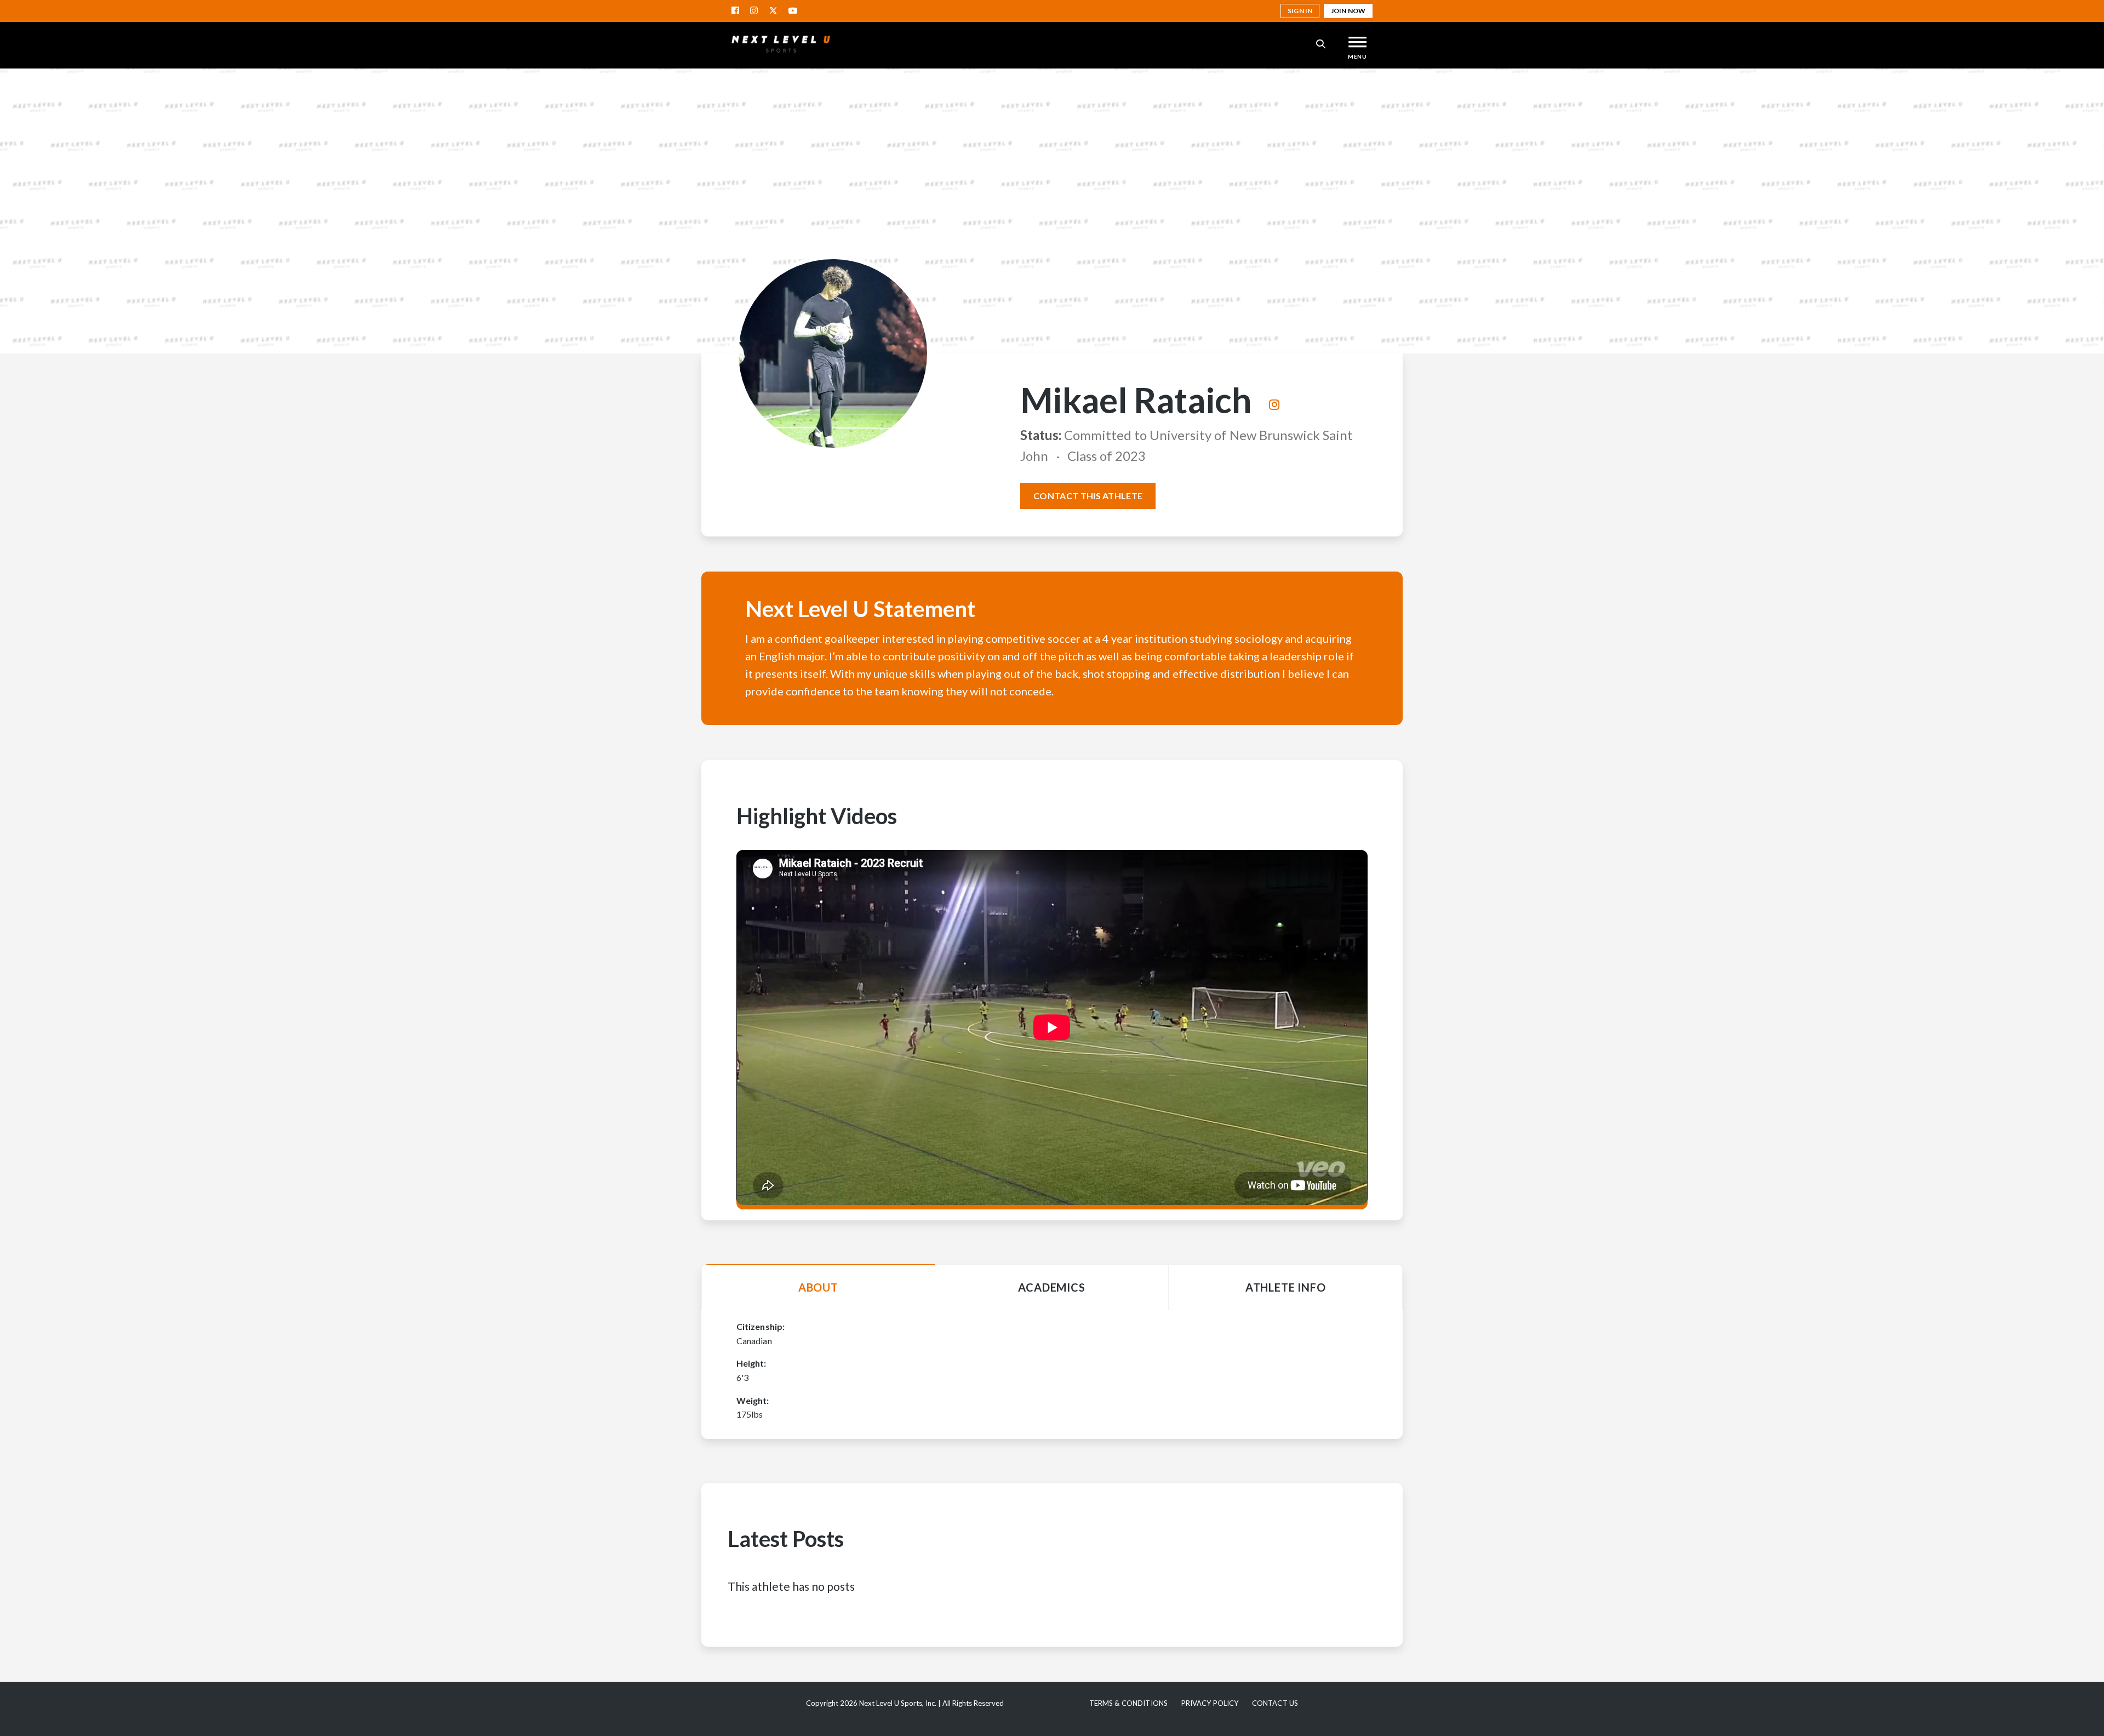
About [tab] (818, 1287)
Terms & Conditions (1128, 1703)
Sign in (1300, 11)
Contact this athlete (1088, 496)
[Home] (781, 44)
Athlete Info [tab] (1286, 1287)
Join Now (1348, 11)
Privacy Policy (1210, 1703)
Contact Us (1275, 1703)
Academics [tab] (1051, 1287)
